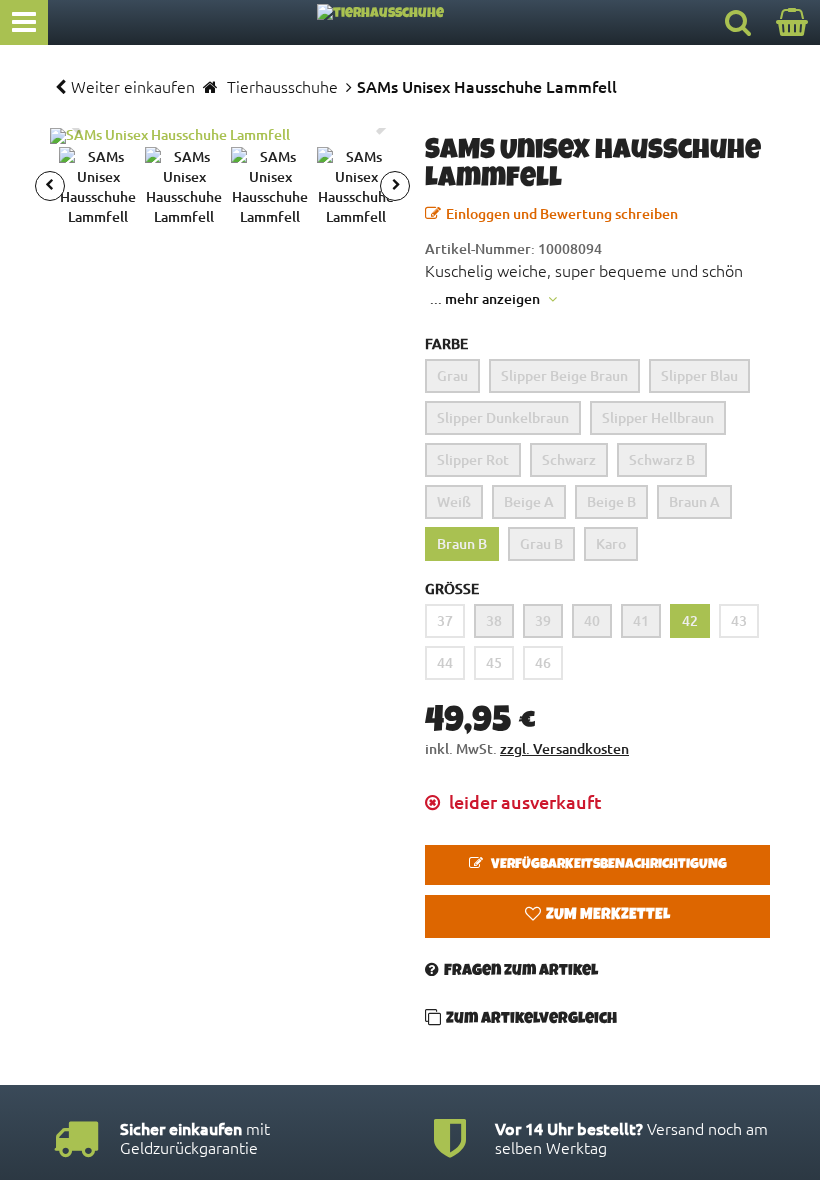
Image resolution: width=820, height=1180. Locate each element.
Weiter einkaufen (133, 86)
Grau (452, 375)
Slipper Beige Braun (564, 375)
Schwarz (569, 459)
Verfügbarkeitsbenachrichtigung (607, 865)
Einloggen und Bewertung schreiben (562, 213)
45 (494, 662)
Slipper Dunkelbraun (503, 417)
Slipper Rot (473, 459)
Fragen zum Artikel (521, 972)
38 (494, 620)
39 (543, 620)
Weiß (454, 501)
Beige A (529, 501)
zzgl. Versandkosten (564, 748)
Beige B (611, 501)
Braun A (694, 501)
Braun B (462, 543)
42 (690, 620)
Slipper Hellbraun (658, 417)
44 (445, 662)
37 (445, 620)
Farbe (446, 343)
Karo (611, 543)
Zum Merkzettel (608, 916)
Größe (452, 588)
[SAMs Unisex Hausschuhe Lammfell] (222, 136)
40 (592, 620)
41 (641, 620)
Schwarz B (662, 459)
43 (739, 620)
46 (543, 662)
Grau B (541, 543)
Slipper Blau (699, 375)
